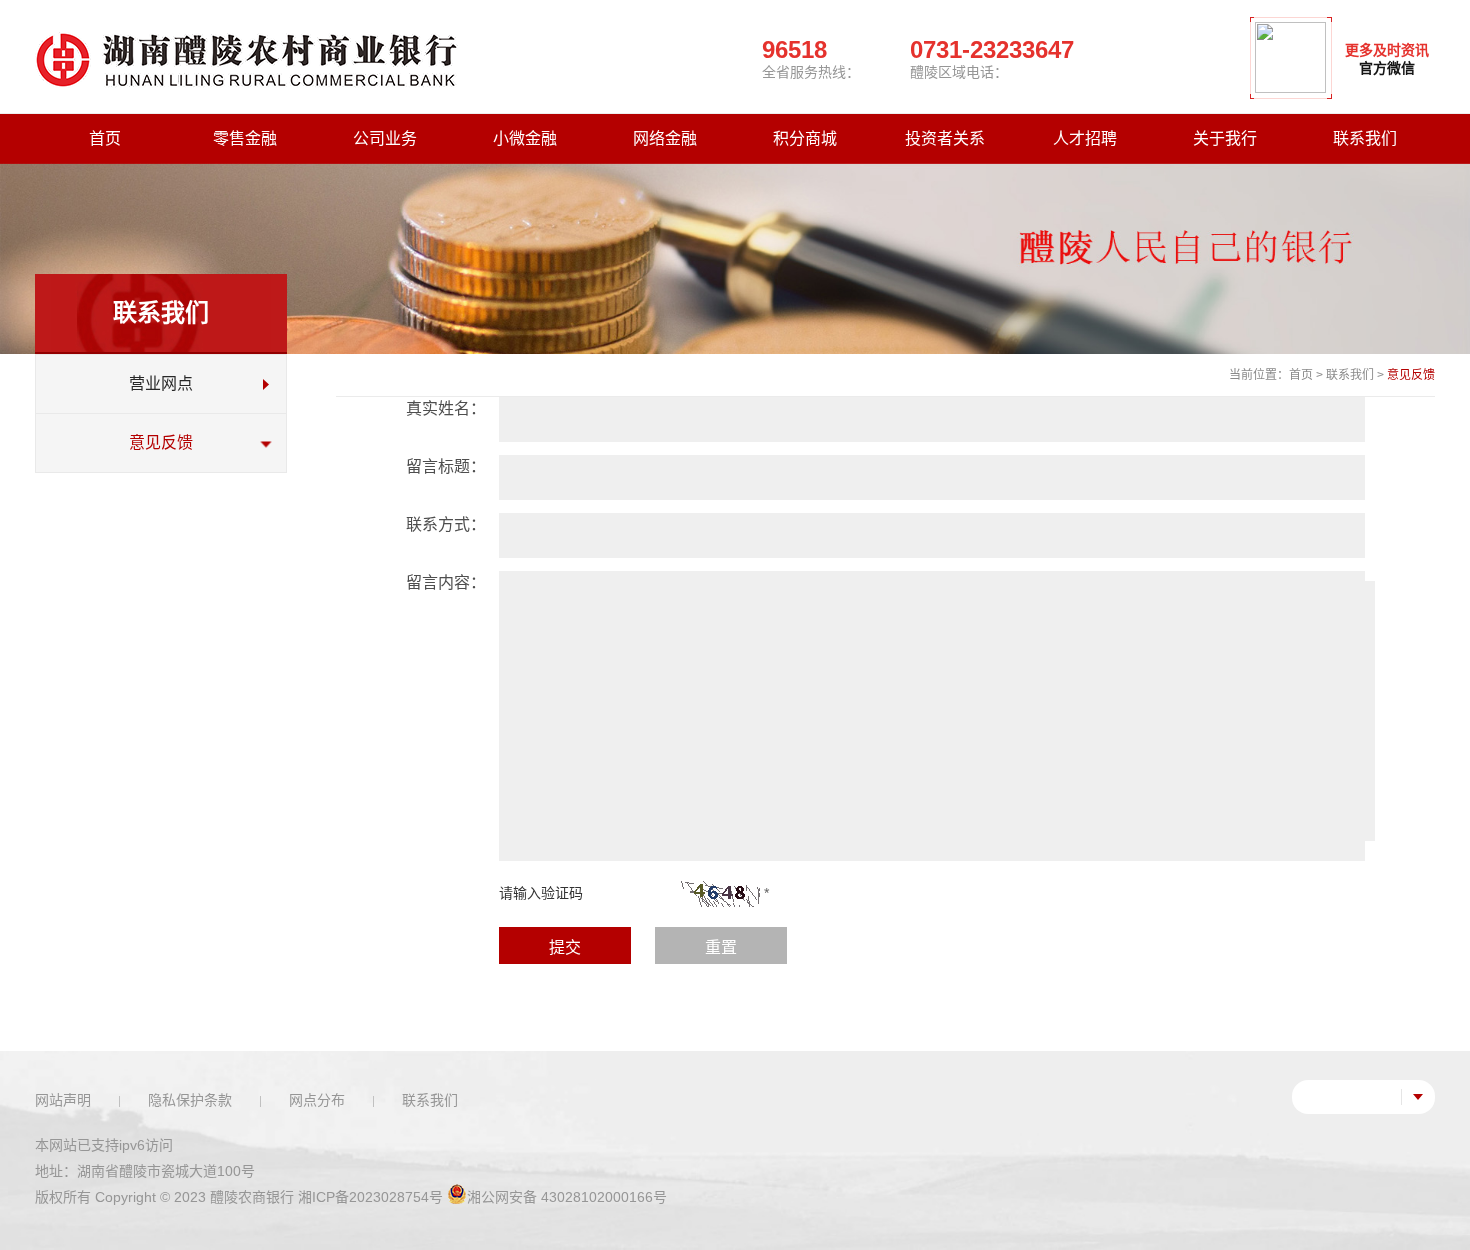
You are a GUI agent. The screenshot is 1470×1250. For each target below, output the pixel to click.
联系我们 (1365, 138)
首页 (105, 138)
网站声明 (63, 1100)
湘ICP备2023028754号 (370, 1197)
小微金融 (525, 138)
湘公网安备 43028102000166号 (567, 1197)
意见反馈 (161, 442)
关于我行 (1225, 138)
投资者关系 (945, 138)
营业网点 (161, 383)
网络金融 (665, 138)
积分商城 (805, 138)
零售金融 (245, 138)
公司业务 (385, 138)
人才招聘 (1085, 138)
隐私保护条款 (190, 1100)
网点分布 (317, 1100)
